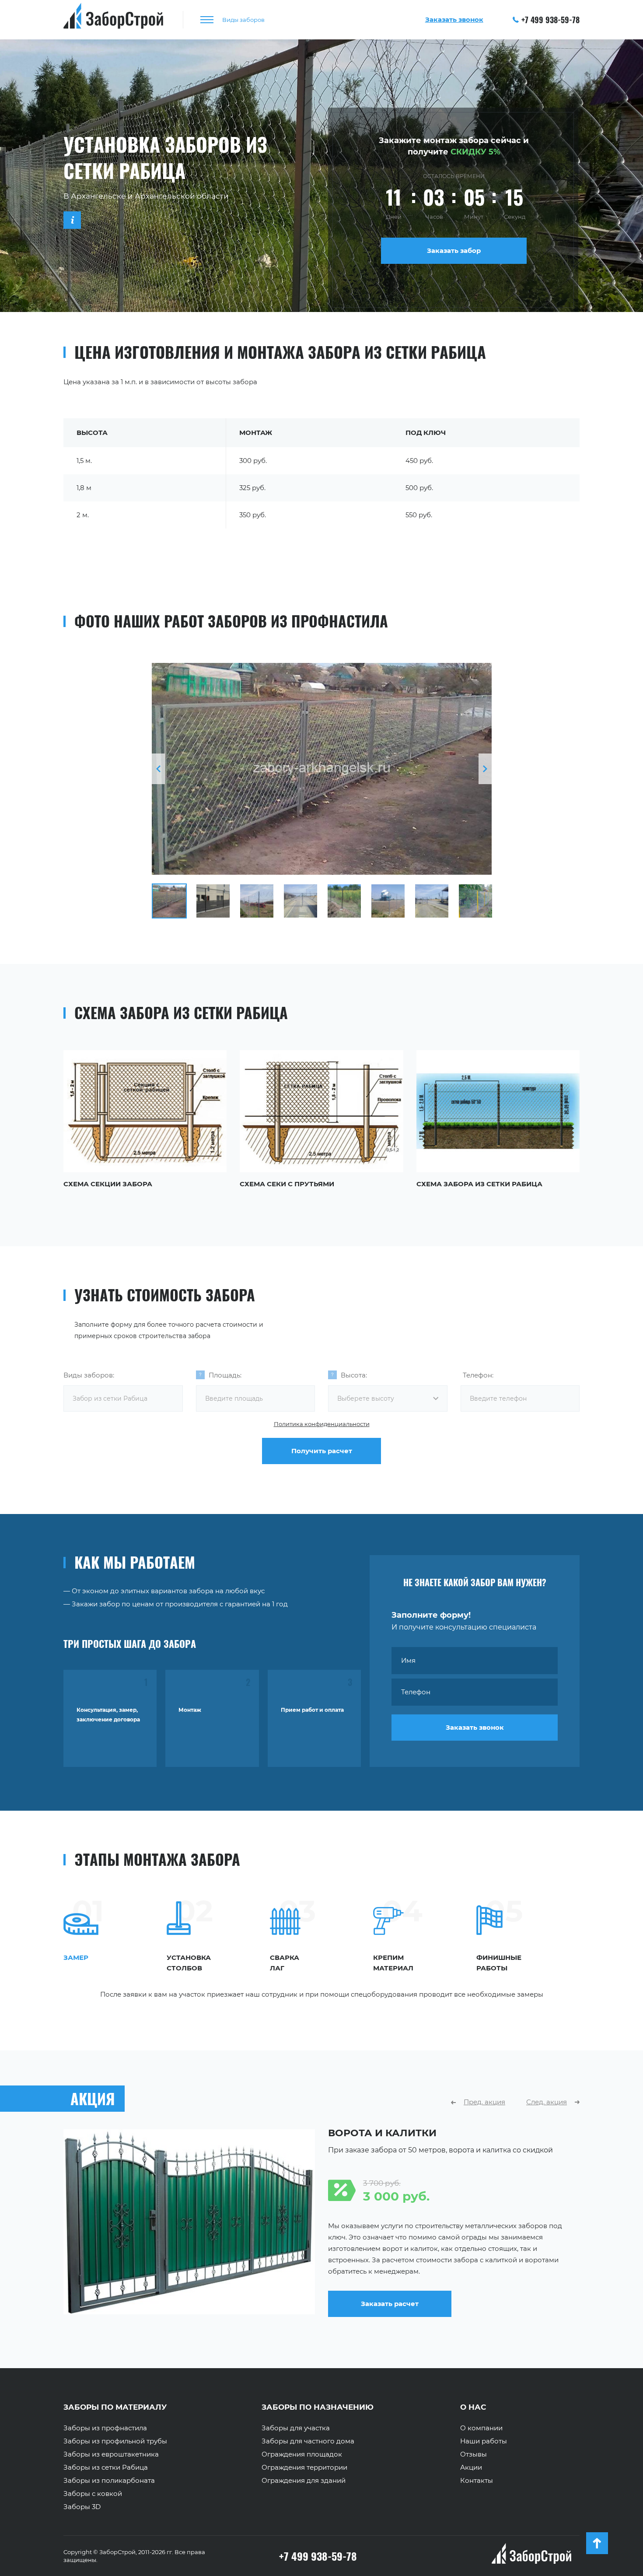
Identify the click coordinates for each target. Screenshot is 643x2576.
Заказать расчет (390, 2304)
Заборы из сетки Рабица (106, 2467)
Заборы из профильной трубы (115, 2441)
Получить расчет (322, 1451)
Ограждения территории (304, 2467)
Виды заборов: (89, 1375)
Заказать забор (454, 251)
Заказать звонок (475, 1727)
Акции (471, 2467)
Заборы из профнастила (105, 2428)
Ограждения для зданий (304, 2481)
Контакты (477, 2481)
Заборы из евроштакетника (111, 2454)
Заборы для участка (296, 2428)
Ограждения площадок (302, 2454)
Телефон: (478, 1375)
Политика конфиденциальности (322, 1424)
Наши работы (484, 2441)
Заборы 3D (82, 2507)
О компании (481, 2428)
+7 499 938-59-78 (550, 20)
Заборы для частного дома (308, 2441)
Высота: (354, 1375)
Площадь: (225, 1375)
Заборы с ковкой (93, 2494)
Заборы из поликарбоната (109, 2481)
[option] (322, 769)
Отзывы (474, 2454)
